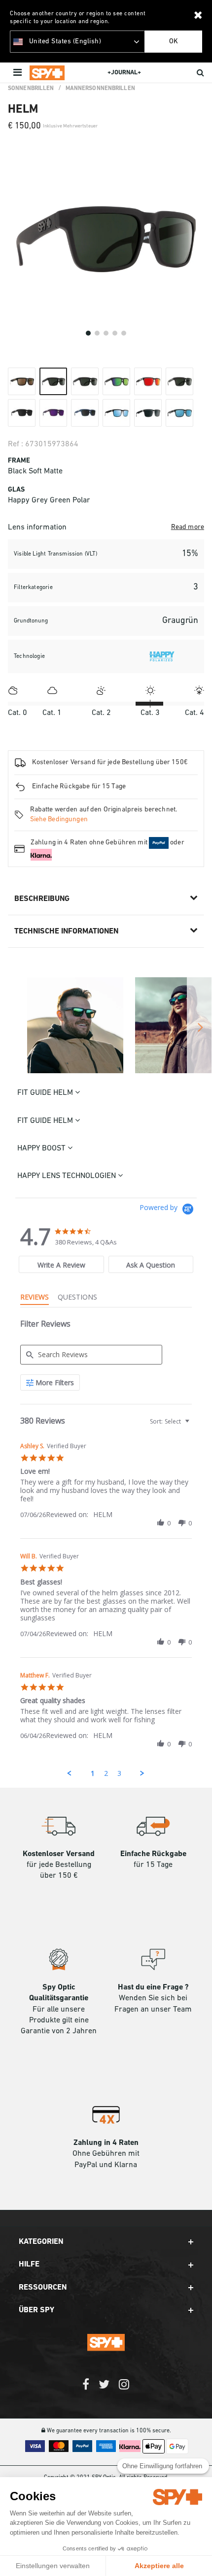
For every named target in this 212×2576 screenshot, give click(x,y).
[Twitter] (104, 2389)
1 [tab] (88, 333)
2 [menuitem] (106, 1773)
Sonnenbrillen (31, 89)
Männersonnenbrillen (100, 89)
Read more (188, 527)
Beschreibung (42, 899)
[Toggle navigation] (18, 73)
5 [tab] (124, 333)
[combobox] (169, 1421)
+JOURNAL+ (124, 73)
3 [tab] (106, 333)
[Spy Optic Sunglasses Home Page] (47, 73)
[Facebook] (86, 2389)
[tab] (61, 1264)
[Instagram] (124, 2389)
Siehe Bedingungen (59, 820)
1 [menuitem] (93, 1773)
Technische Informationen (66, 931)
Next (199, 1027)
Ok (174, 42)
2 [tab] (97, 333)
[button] (161, 1523)
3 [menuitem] (119, 1773)
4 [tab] (115, 333)
